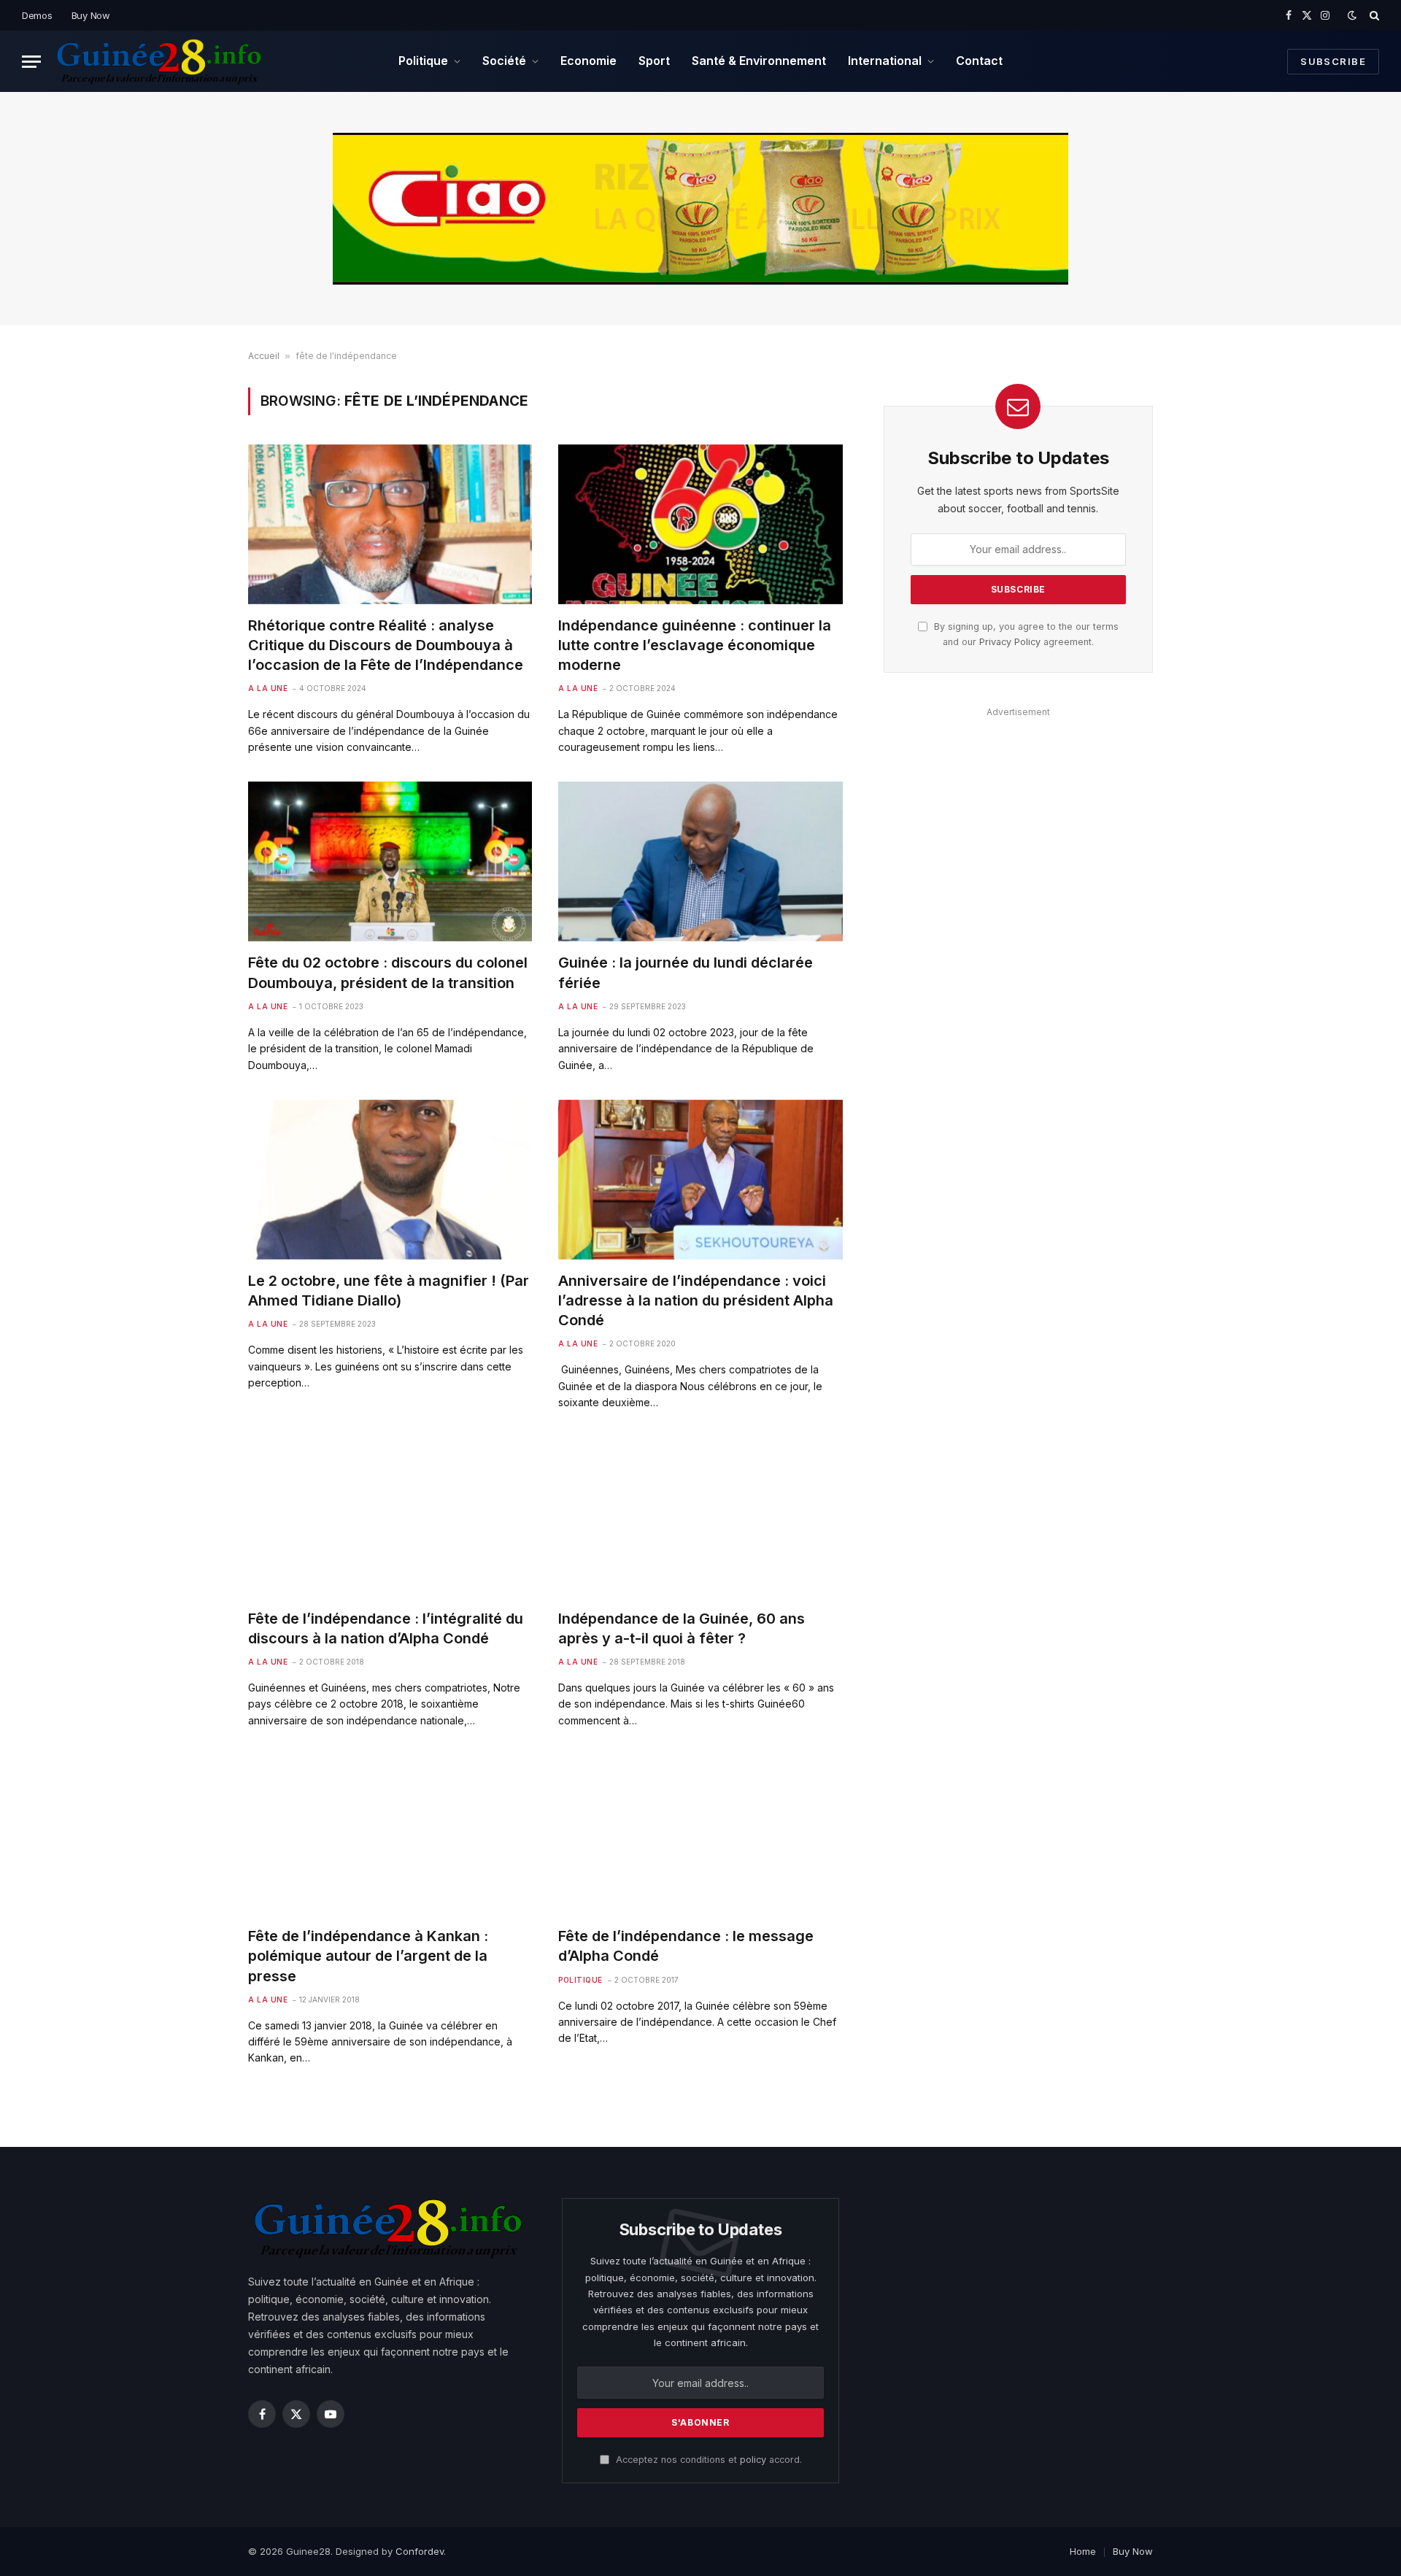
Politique (423, 61)
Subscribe (1333, 61)
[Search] (1373, 15)
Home (1083, 2551)
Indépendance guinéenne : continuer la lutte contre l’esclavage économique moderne (695, 645)
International (885, 61)
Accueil (264, 356)
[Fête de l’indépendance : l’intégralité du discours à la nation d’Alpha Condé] (390, 1518)
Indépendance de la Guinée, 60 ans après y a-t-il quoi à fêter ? (682, 1628)
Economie (588, 61)
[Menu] (31, 62)
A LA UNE (268, 688)
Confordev (420, 2551)
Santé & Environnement (759, 61)
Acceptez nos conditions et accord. (707, 2460)
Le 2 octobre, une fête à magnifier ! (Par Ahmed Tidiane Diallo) (389, 1291)
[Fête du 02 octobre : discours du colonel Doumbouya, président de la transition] (390, 861)
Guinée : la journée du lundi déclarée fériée (686, 972)
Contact (979, 61)
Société (504, 61)
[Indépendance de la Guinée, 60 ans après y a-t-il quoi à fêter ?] (700, 1518)
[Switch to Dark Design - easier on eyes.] (1352, 15)
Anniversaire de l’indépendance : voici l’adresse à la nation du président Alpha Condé (696, 1300)
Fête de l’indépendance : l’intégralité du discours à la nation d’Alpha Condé (386, 1628)
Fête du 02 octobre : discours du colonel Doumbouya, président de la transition (388, 972)
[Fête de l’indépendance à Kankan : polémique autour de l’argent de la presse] (390, 1835)
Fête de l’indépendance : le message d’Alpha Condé (686, 1946)
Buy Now (91, 15)
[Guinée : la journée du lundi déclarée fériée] (700, 861)
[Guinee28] (158, 61)
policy (753, 2460)
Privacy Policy (1010, 642)
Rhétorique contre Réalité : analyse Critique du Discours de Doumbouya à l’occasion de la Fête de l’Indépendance (386, 645)
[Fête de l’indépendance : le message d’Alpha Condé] (700, 1835)
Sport (654, 61)
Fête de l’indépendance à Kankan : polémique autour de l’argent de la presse (368, 1956)
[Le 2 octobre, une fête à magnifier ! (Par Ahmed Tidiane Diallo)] (390, 1180)
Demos (37, 15)
